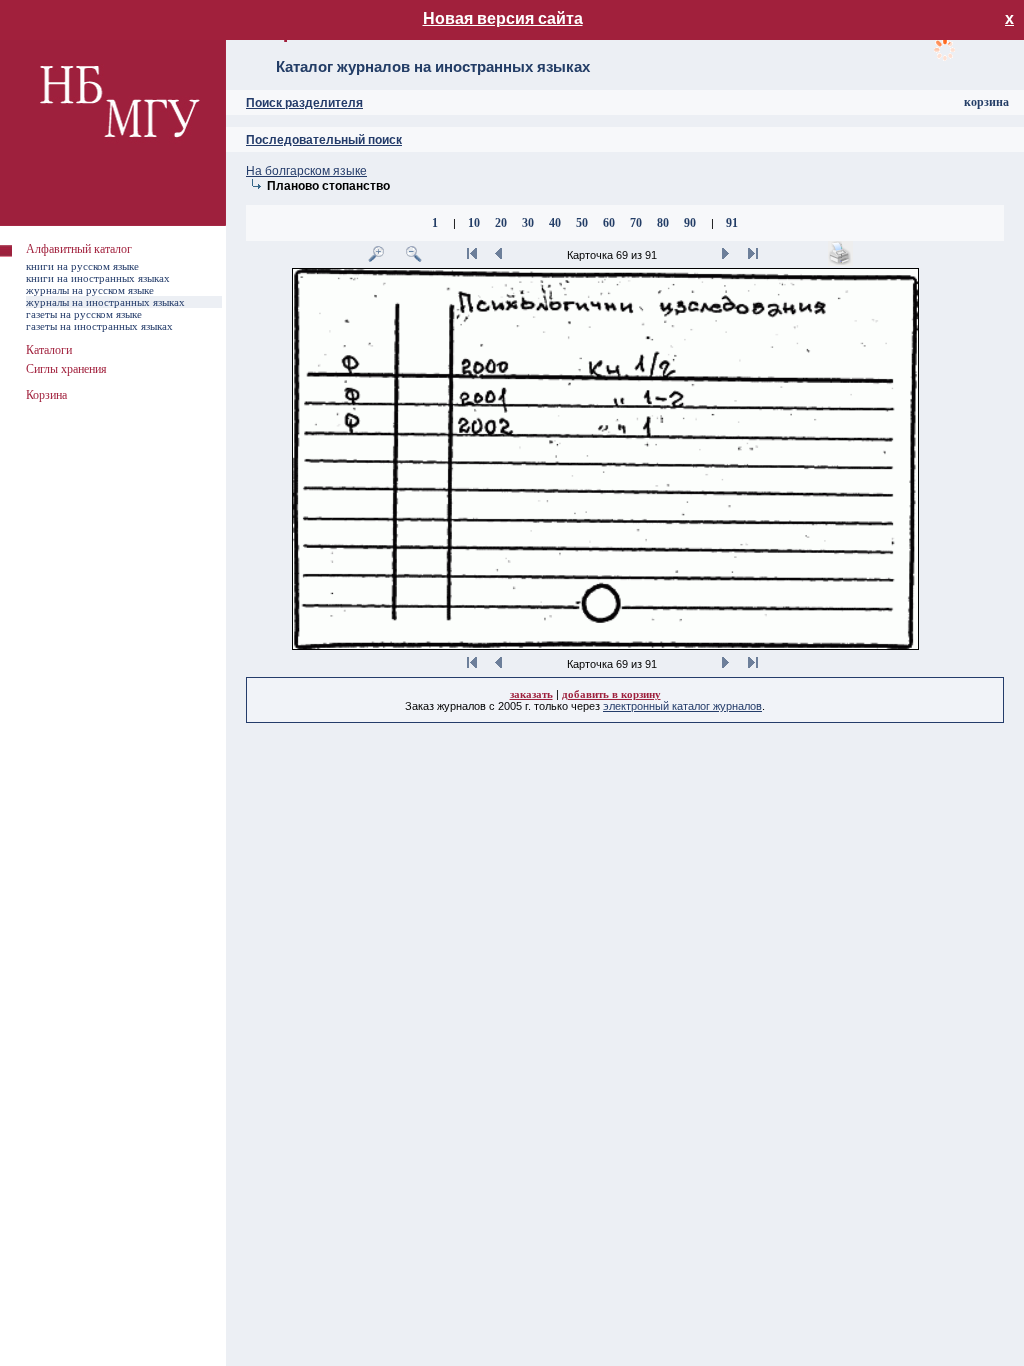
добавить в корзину (611, 694)
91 (732, 223)
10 (474, 223)
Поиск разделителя (304, 103)
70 (636, 223)
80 (663, 223)
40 (555, 223)
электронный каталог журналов (682, 706)
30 (528, 223)
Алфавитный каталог (79, 249)
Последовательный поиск (324, 140)
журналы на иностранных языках (105, 302)
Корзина (46, 395)
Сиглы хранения (66, 369)
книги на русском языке (82, 266)
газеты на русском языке (84, 314)
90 (690, 223)
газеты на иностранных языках (99, 326)
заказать (531, 694)
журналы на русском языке (90, 290)
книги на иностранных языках (98, 278)
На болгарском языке (306, 171)
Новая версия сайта (503, 18)
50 (582, 223)
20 (501, 223)
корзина (986, 102)
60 (609, 223)
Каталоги (49, 350)
